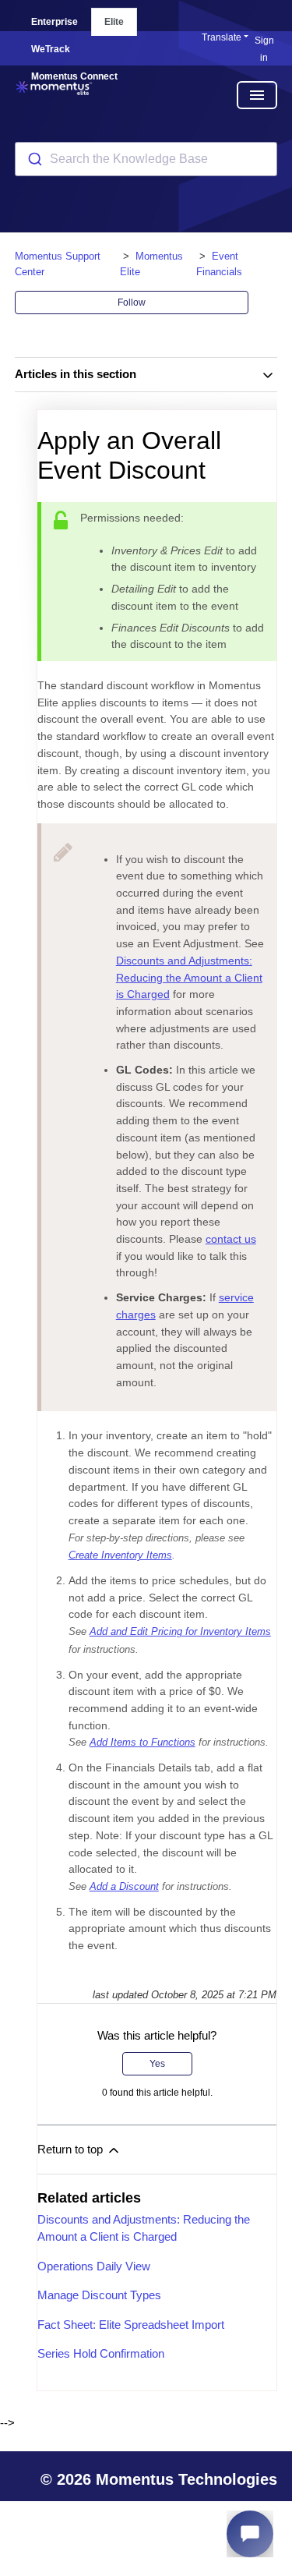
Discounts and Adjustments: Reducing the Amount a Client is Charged (189, 977)
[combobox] (146, 159)
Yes (157, 2064)
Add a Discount (124, 1887)
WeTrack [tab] (51, 49)
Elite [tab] (114, 22)
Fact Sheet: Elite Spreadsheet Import (131, 2325)
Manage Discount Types (99, 2295)
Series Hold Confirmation (101, 2353)
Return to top (72, 2149)
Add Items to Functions (142, 1743)
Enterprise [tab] (55, 22)
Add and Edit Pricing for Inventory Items (180, 1632)
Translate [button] (222, 37)
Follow (132, 303)
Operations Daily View (94, 2266)
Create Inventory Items (120, 1555)
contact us (231, 1239)
